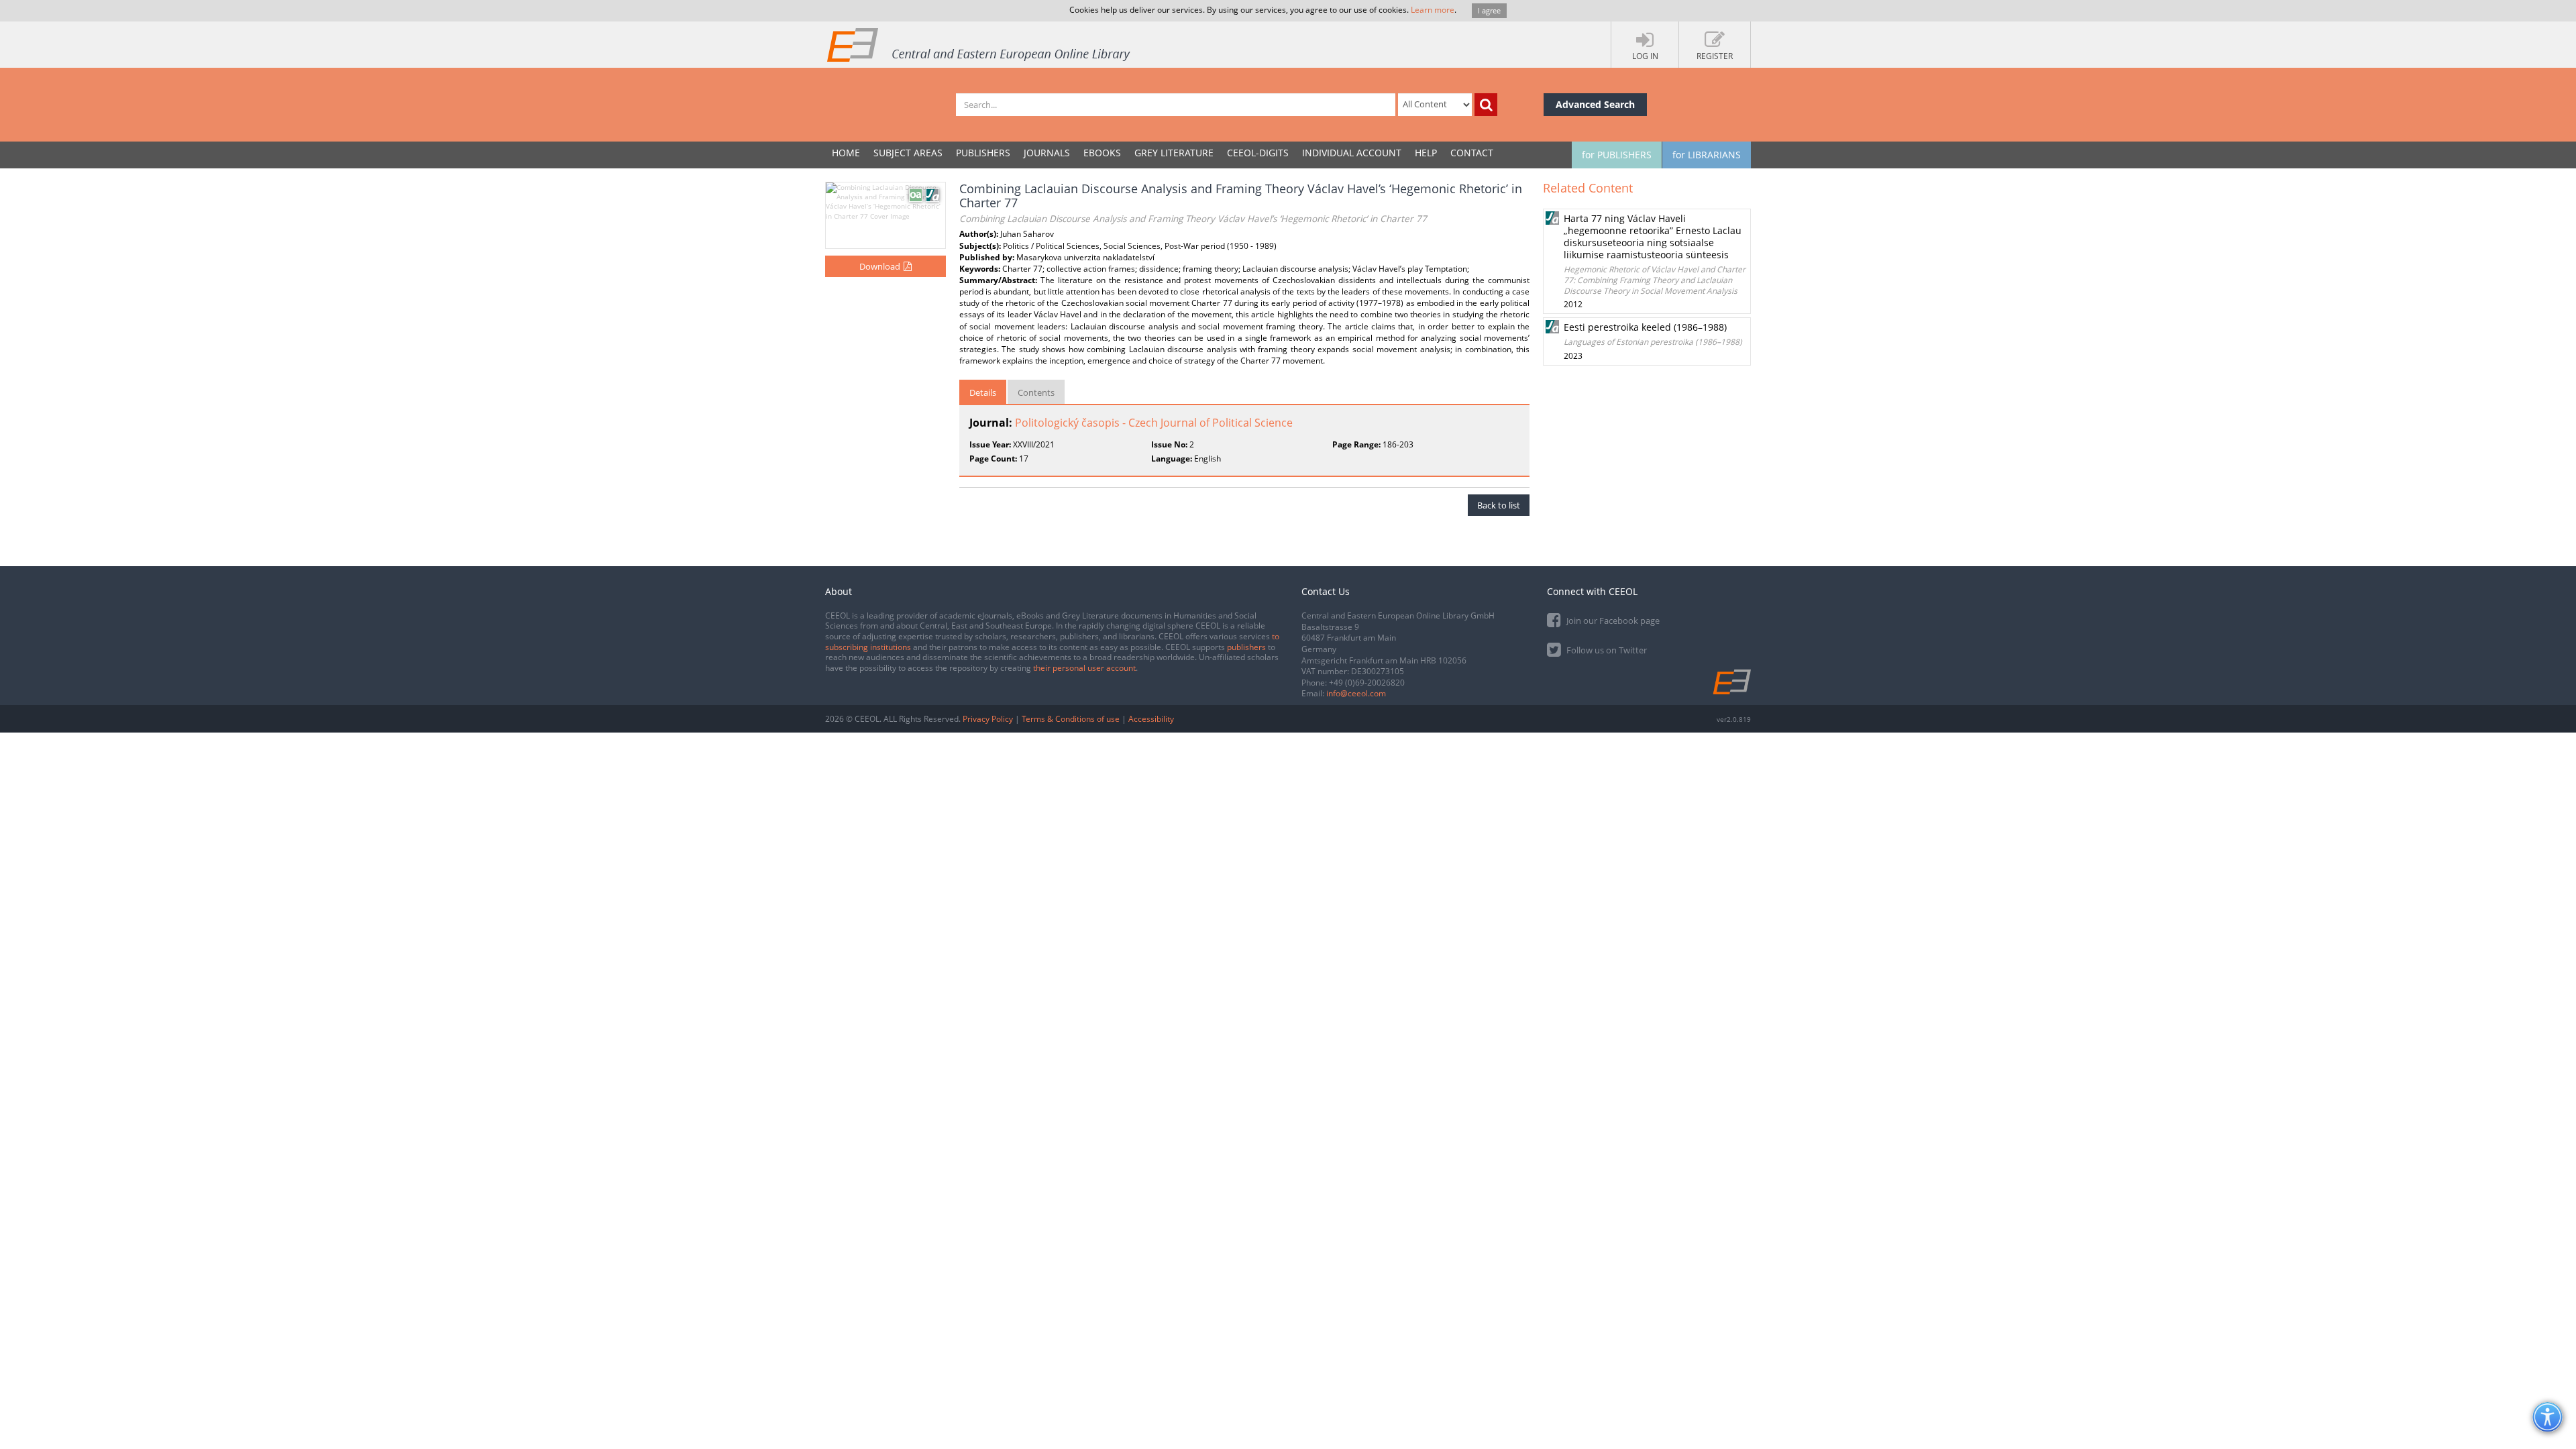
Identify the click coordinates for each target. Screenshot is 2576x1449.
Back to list (1499, 505)
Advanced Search (1595, 104)
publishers (1246, 647)
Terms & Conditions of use (1071, 719)
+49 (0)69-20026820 (1367, 683)
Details (983, 392)
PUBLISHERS (983, 153)
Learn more (1433, 10)
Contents (1036, 392)
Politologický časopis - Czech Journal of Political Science (1154, 423)
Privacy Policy (988, 719)
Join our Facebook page (1612, 621)
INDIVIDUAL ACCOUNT (1352, 153)
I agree (1489, 10)
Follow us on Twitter (1606, 650)
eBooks (1102, 153)
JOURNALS (1047, 153)
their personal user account (1084, 668)
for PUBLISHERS (1617, 155)
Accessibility (1151, 719)
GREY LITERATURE (1174, 153)
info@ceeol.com (1356, 693)
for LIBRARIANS (1707, 155)
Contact (1472, 153)
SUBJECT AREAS (908, 153)
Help (1426, 153)
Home (846, 153)
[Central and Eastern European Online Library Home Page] (979, 44)
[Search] (1486, 105)
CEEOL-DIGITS (1258, 153)
